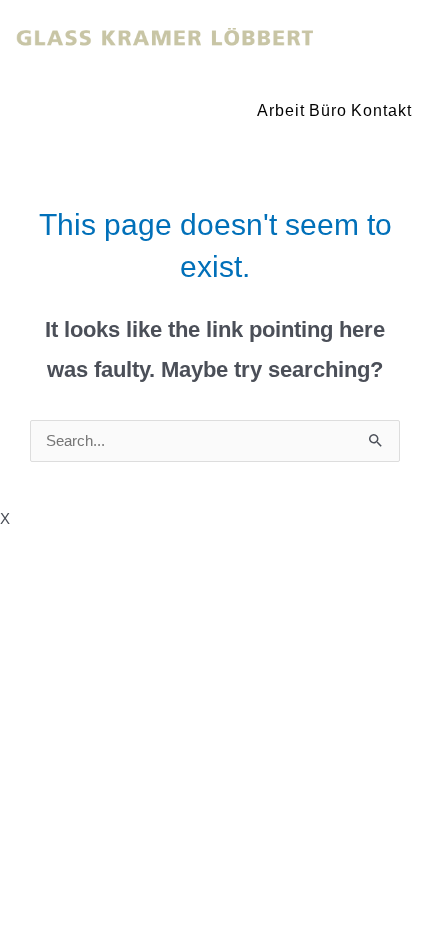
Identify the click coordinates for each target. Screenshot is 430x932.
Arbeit (281, 110)
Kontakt (381, 110)
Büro (328, 110)
